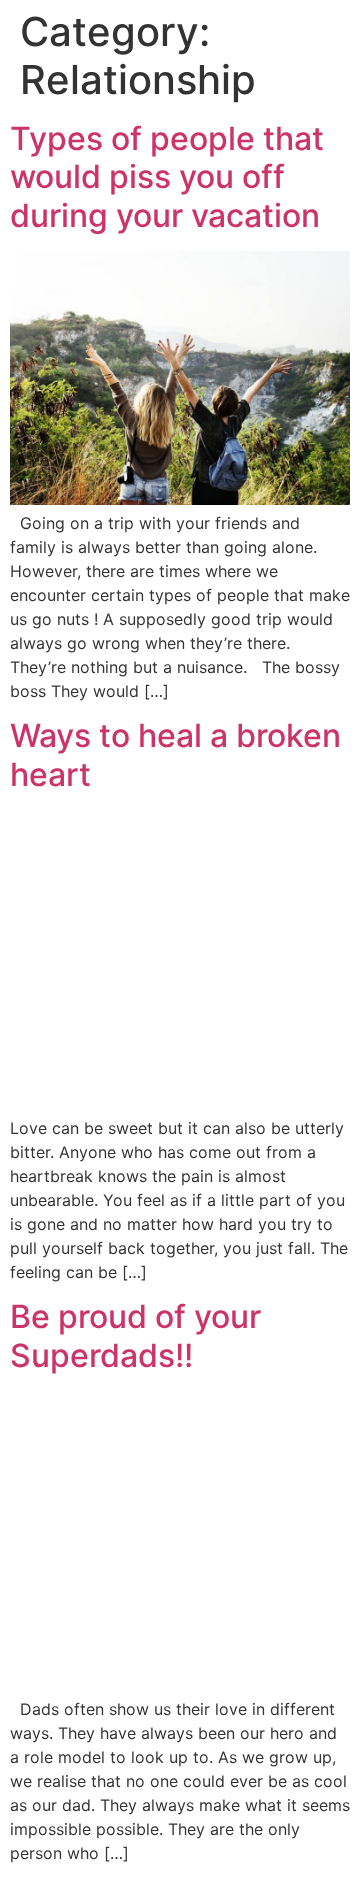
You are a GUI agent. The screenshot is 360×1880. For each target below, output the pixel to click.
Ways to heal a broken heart (175, 754)
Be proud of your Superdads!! (135, 1335)
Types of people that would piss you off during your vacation (167, 177)
